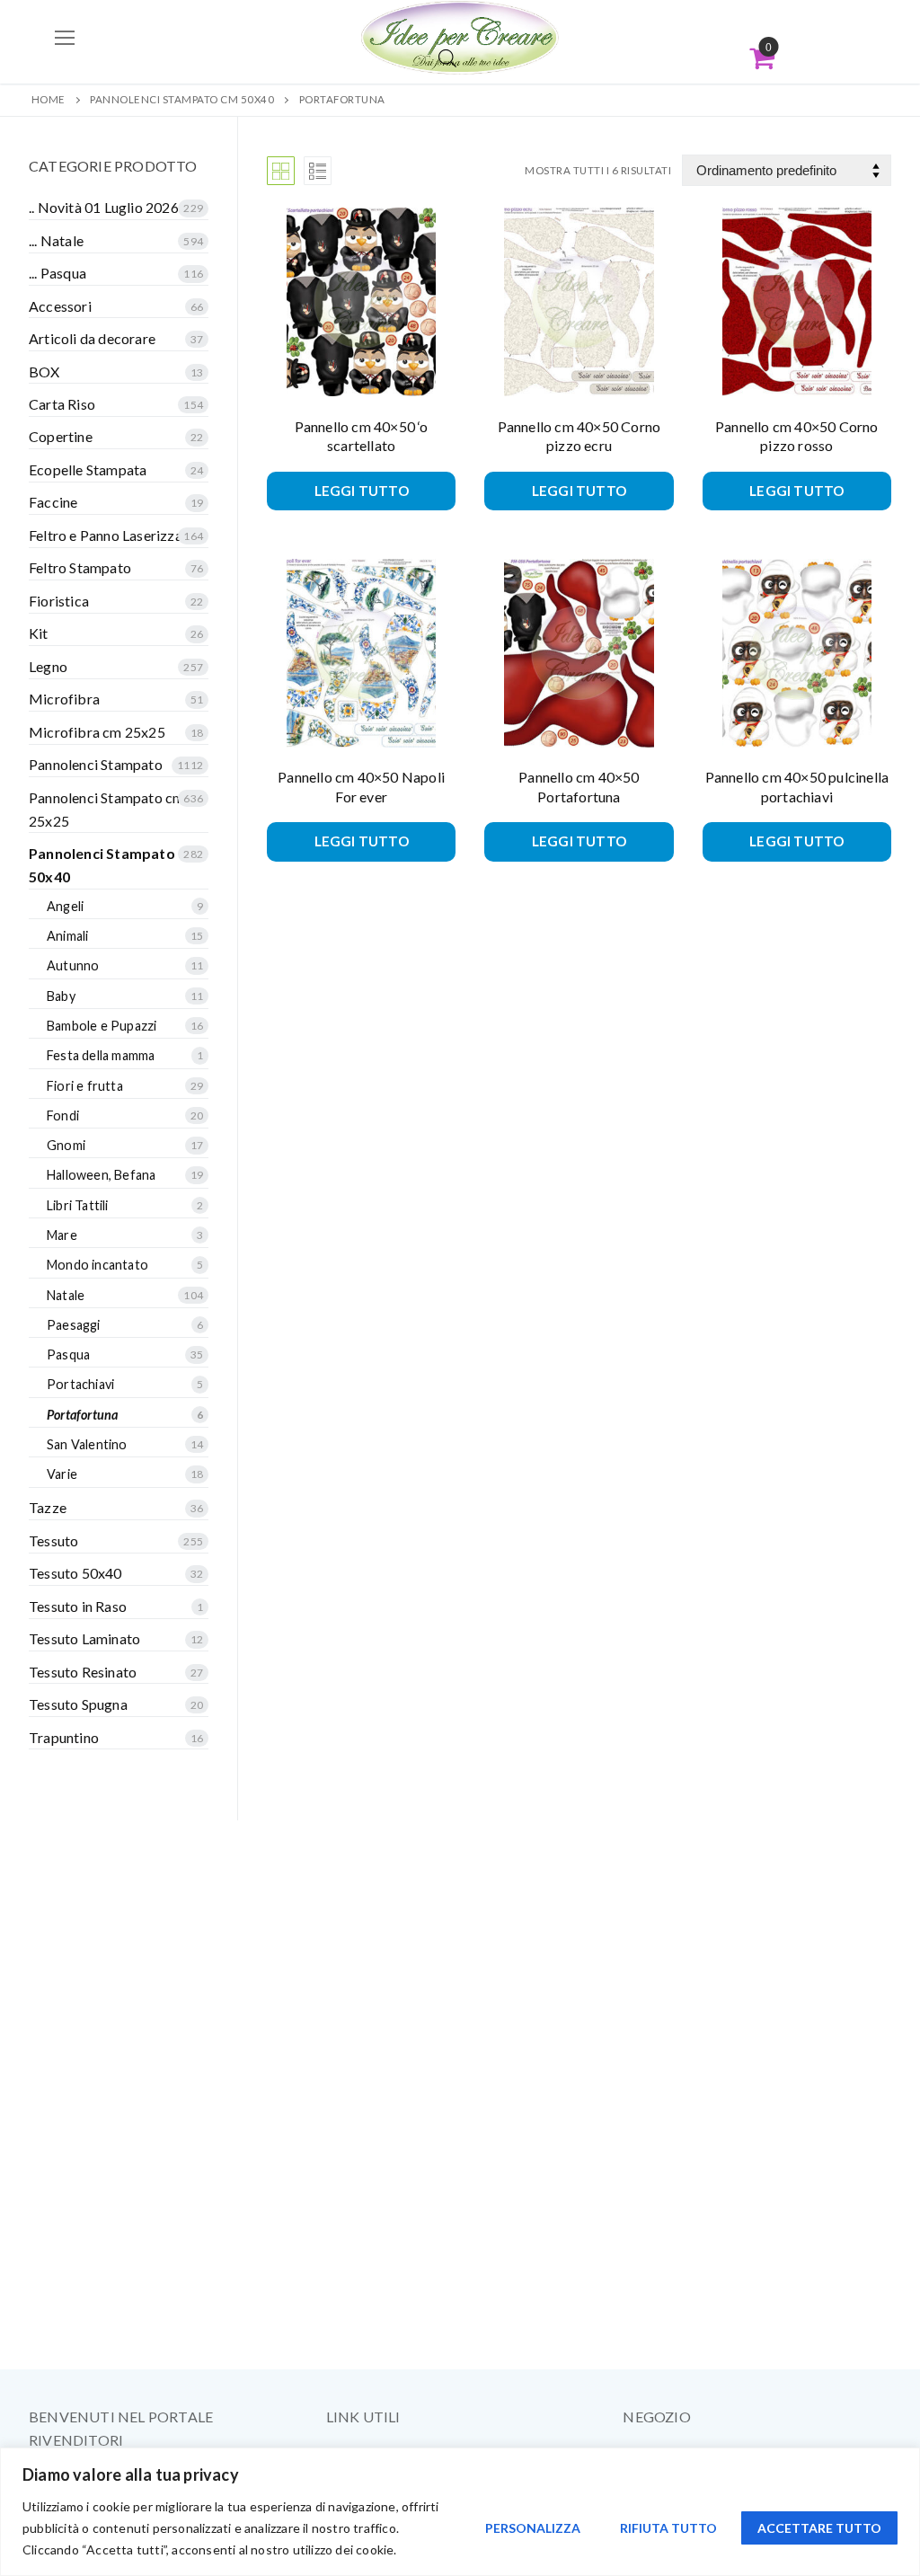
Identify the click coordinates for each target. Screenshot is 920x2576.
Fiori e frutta (85, 1086)
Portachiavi (80, 1384)
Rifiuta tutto (668, 2528)
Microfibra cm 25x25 (97, 732)
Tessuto (53, 1540)
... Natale (56, 240)
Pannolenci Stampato (96, 764)
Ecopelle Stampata (88, 469)
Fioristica (59, 601)
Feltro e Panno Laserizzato (112, 535)
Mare (62, 1235)
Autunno (73, 965)
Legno (48, 666)
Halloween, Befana (101, 1175)
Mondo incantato (97, 1265)
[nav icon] (65, 38)
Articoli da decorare (92, 338)
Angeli (65, 906)
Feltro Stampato (80, 567)
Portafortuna (82, 1415)
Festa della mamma (101, 1055)
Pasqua (68, 1354)
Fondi (63, 1115)
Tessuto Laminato (84, 1638)
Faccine (53, 502)
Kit (39, 633)
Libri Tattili (78, 1205)
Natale (66, 1295)
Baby (61, 996)
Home (49, 99)
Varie (62, 1474)
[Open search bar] (447, 58)
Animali (67, 936)
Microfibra (64, 699)
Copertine (61, 436)
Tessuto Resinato (83, 1672)
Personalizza (533, 2528)
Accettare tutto (819, 2528)
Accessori (60, 306)
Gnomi (66, 1145)
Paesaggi (74, 1325)
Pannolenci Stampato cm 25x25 (106, 809)
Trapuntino (64, 1737)
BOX (44, 372)
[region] (460, 2512)
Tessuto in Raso (78, 1606)
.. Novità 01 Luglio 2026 (104, 207)
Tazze (48, 1507)
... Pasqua (57, 273)
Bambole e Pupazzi (102, 1026)
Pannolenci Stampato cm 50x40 (182, 99)
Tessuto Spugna (78, 1704)
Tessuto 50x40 (75, 1573)
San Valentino (87, 1444)
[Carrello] (762, 58)
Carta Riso (62, 404)
